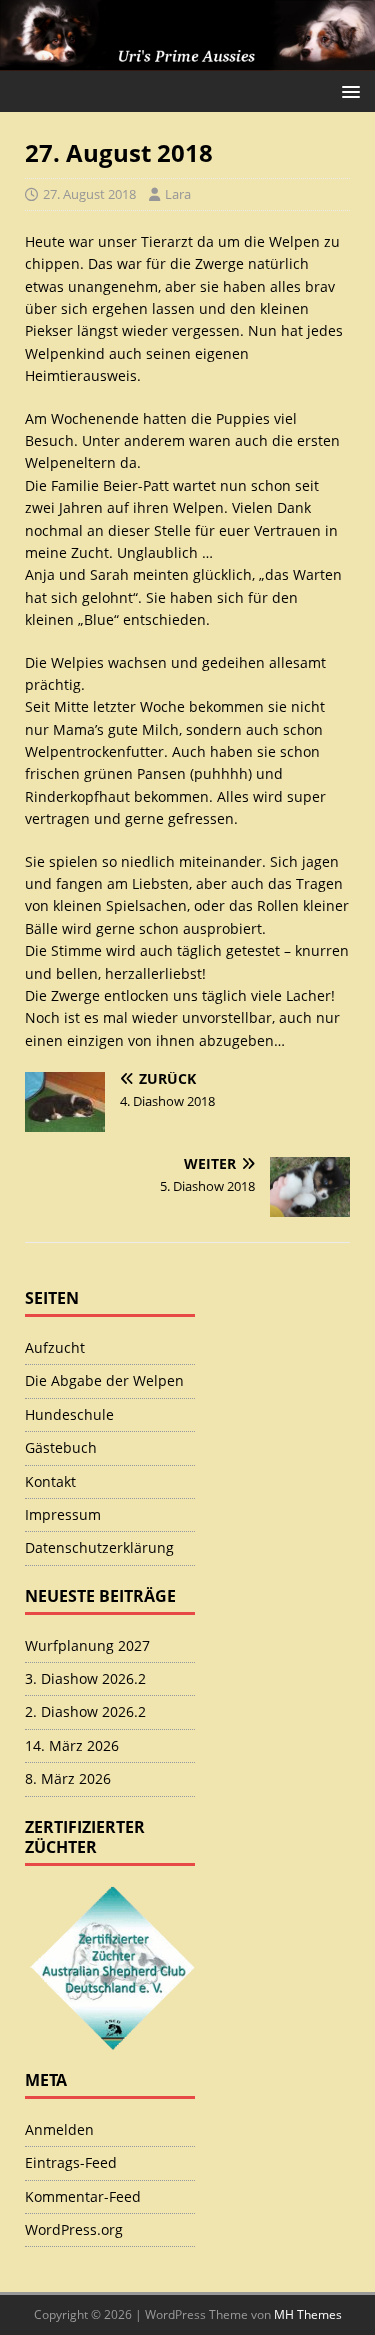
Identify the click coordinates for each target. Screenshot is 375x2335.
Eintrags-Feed (71, 2162)
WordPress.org (74, 2229)
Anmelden (59, 2129)
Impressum (63, 1514)
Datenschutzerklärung (99, 1547)
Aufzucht (55, 1347)
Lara (178, 194)
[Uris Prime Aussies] (187, 59)
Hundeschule (69, 1414)
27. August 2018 (89, 194)
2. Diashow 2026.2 (85, 1711)
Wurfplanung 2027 (87, 1645)
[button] (347, 90)
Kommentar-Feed (83, 2196)
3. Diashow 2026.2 (85, 1678)
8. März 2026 (68, 1778)
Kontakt (50, 1481)
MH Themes (308, 2314)
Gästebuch (61, 1447)
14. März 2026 (72, 1745)
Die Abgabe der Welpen (104, 1380)
